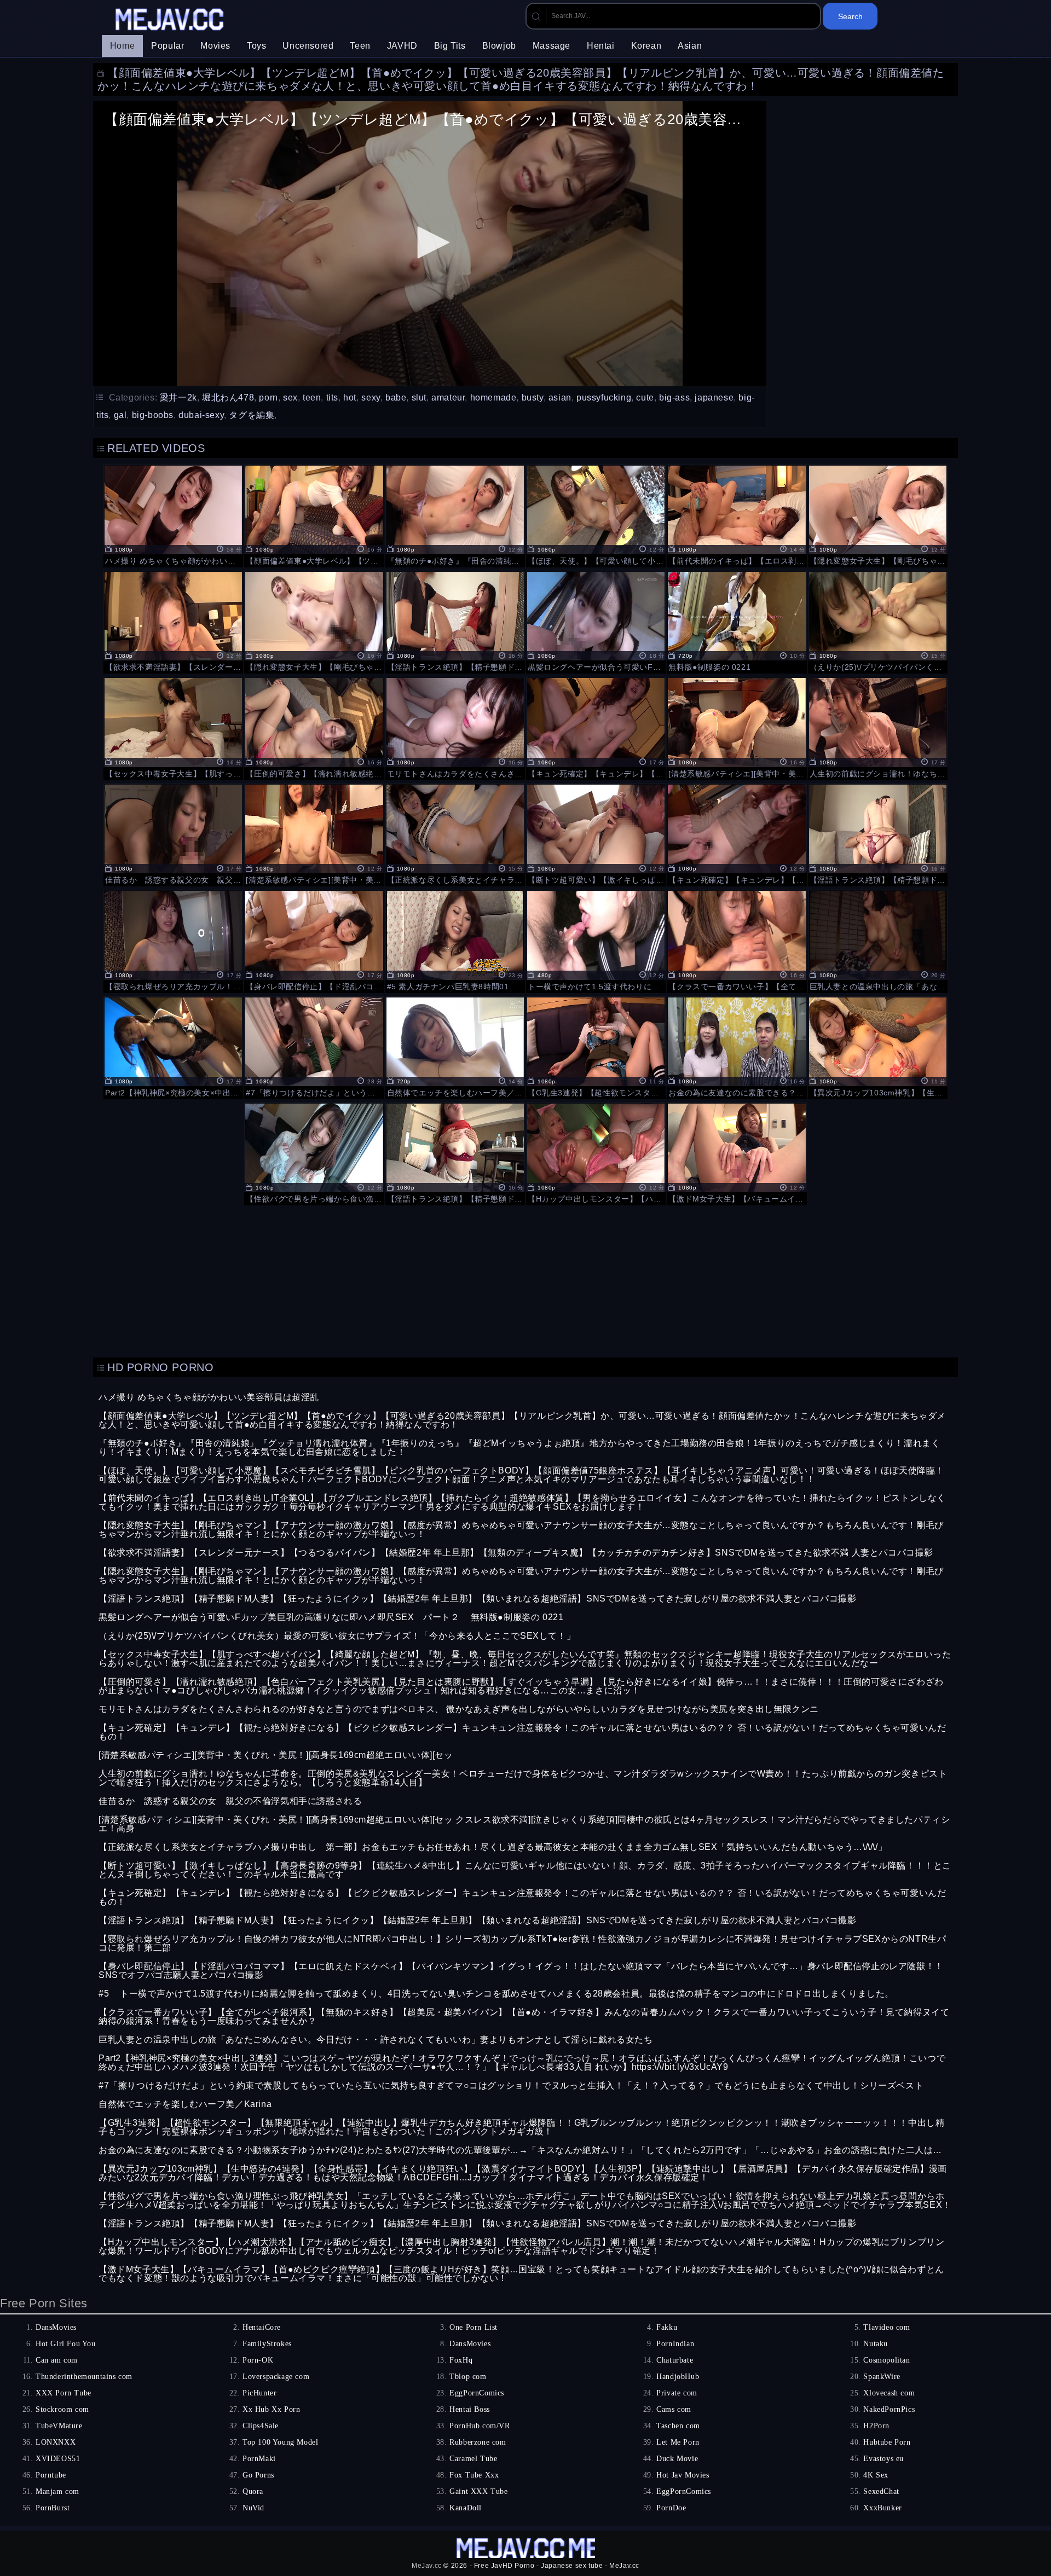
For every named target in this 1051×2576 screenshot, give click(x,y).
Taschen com (678, 2426)
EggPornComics (477, 2393)
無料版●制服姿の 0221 (517, 1617)
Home (122, 46)
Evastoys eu (883, 2459)
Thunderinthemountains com (84, 2377)
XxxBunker (882, 2508)
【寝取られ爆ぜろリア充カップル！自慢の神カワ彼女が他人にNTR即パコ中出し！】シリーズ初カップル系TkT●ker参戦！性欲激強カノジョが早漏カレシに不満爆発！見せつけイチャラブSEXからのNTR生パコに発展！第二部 (522, 1943)
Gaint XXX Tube (478, 2491)
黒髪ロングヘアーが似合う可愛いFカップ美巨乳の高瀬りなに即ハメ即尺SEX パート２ (279, 1617)
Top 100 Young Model (280, 2442)
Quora (253, 2491)
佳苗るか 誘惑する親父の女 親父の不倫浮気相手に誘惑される (230, 1801)
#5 (104, 1994)
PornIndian (675, 2344)
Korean (646, 46)
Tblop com (468, 2377)
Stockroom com (62, 2409)
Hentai (601, 46)
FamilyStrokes (267, 2344)
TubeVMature (59, 2426)
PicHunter (259, 2393)
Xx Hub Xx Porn (271, 2409)
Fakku (667, 2327)
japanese (714, 398)
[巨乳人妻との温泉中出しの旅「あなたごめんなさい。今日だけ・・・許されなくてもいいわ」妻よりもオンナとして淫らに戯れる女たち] (878, 940)
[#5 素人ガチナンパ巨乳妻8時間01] (455, 940)
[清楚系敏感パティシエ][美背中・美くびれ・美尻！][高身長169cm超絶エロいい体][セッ (276, 1755)
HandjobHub (678, 2377)
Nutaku (876, 2344)
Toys (256, 46)
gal (120, 415)
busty (533, 398)
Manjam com (57, 2491)
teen (312, 398)
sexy (371, 398)
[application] (430, 243)
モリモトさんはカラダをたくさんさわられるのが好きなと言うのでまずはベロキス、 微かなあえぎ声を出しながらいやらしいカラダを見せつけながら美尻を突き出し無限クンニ (459, 1709)
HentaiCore (262, 2327)
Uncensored (308, 46)
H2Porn (876, 2426)
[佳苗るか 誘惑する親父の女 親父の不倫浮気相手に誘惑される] (173, 834)
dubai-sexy (201, 415)
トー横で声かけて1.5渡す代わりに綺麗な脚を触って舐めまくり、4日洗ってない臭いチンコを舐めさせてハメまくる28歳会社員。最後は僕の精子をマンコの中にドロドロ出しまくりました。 (507, 1994)
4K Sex (876, 2475)
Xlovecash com (889, 2393)
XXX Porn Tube (63, 2393)
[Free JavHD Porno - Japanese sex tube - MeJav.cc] (171, 21)
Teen (360, 46)
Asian (690, 46)
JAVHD (402, 46)
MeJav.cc (427, 2566)
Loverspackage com (276, 2377)
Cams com (674, 2409)
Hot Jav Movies (683, 2475)
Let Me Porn (678, 2442)
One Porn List (473, 2327)
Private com (677, 2393)
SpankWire (882, 2377)
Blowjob (499, 46)
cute (645, 398)
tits (332, 398)
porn (268, 398)
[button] (430, 242)
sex (290, 398)
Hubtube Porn (887, 2442)
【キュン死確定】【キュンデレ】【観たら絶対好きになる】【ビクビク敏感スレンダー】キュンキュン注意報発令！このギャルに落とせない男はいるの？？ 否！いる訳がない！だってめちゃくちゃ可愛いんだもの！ (522, 1732)
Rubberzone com (478, 2442)
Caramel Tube (473, 2459)
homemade (493, 398)
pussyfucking (604, 398)
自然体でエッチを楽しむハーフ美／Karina (185, 2104)
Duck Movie (677, 2459)
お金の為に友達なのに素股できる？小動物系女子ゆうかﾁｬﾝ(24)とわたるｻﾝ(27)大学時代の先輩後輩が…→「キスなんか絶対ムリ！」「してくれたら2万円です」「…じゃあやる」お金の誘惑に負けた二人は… (520, 2150)
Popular (168, 46)
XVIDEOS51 (58, 2459)
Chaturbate (675, 2360)
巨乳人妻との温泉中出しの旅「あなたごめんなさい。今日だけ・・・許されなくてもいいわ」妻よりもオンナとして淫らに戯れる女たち (376, 2040)
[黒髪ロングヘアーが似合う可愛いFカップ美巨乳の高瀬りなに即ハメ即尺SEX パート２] (596, 621)
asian (560, 398)
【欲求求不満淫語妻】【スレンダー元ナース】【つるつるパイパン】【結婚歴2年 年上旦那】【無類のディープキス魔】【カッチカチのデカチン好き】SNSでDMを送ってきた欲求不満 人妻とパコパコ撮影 (516, 1553)
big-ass (674, 398)
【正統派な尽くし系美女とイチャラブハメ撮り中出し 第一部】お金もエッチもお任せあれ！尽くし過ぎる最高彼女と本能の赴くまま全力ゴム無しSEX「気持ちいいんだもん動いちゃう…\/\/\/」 (493, 1847)
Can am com (57, 2360)
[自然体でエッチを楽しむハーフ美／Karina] (455, 1047)
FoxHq (461, 2360)
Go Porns (258, 2475)
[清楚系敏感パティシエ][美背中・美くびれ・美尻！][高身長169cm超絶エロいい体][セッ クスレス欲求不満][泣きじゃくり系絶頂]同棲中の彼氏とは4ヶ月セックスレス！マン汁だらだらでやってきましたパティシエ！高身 (524, 1824)
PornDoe (671, 2508)
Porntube (51, 2475)
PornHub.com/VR (480, 2426)
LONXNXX (56, 2442)
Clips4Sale (261, 2426)
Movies (215, 46)
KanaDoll (466, 2508)
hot (350, 398)
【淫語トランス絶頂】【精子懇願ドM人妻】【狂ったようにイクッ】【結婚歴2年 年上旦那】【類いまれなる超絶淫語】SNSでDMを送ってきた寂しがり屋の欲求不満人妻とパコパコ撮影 (478, 1599)
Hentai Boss (470, 2409)
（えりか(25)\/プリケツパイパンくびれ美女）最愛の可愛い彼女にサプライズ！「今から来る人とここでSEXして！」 (337, 1636)
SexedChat (881, 2491)
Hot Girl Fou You (66, 2344)
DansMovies (56, 2327)
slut (419, 398)
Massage (552, 46)
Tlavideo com (887, 2327)
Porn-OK (258, 2360)
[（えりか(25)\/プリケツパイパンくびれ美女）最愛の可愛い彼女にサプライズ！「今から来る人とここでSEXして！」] (878, 621)
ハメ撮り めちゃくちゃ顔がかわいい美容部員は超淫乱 (209, 1397)
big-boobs (153, 415)
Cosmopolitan (887, 2360)
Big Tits (450, 46)
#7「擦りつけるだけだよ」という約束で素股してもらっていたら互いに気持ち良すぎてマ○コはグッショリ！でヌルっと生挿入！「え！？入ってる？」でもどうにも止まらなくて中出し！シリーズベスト (511, 2085)
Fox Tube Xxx (474, 2475)
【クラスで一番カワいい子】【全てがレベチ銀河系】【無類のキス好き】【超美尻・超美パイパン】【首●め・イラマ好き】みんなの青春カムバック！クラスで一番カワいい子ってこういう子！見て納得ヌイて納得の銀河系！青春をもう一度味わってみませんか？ (524, 2017)
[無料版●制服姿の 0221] (737, 621)
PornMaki (259, 2459)
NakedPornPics (889, 2409)
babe (396, 398)
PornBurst (53, 2508)
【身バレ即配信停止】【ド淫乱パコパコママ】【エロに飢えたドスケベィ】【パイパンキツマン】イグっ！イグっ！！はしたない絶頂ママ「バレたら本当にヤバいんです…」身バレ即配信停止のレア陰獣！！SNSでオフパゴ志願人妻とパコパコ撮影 (521, 1971)
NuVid (253, 2508)
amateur (448, 398)
